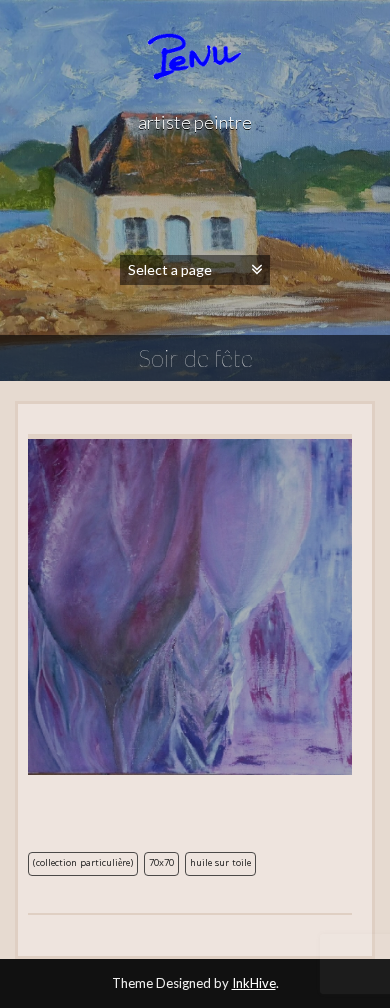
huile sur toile (220, 864)
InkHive (254, 983)
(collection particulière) (83, 864)
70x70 (161, 864)
